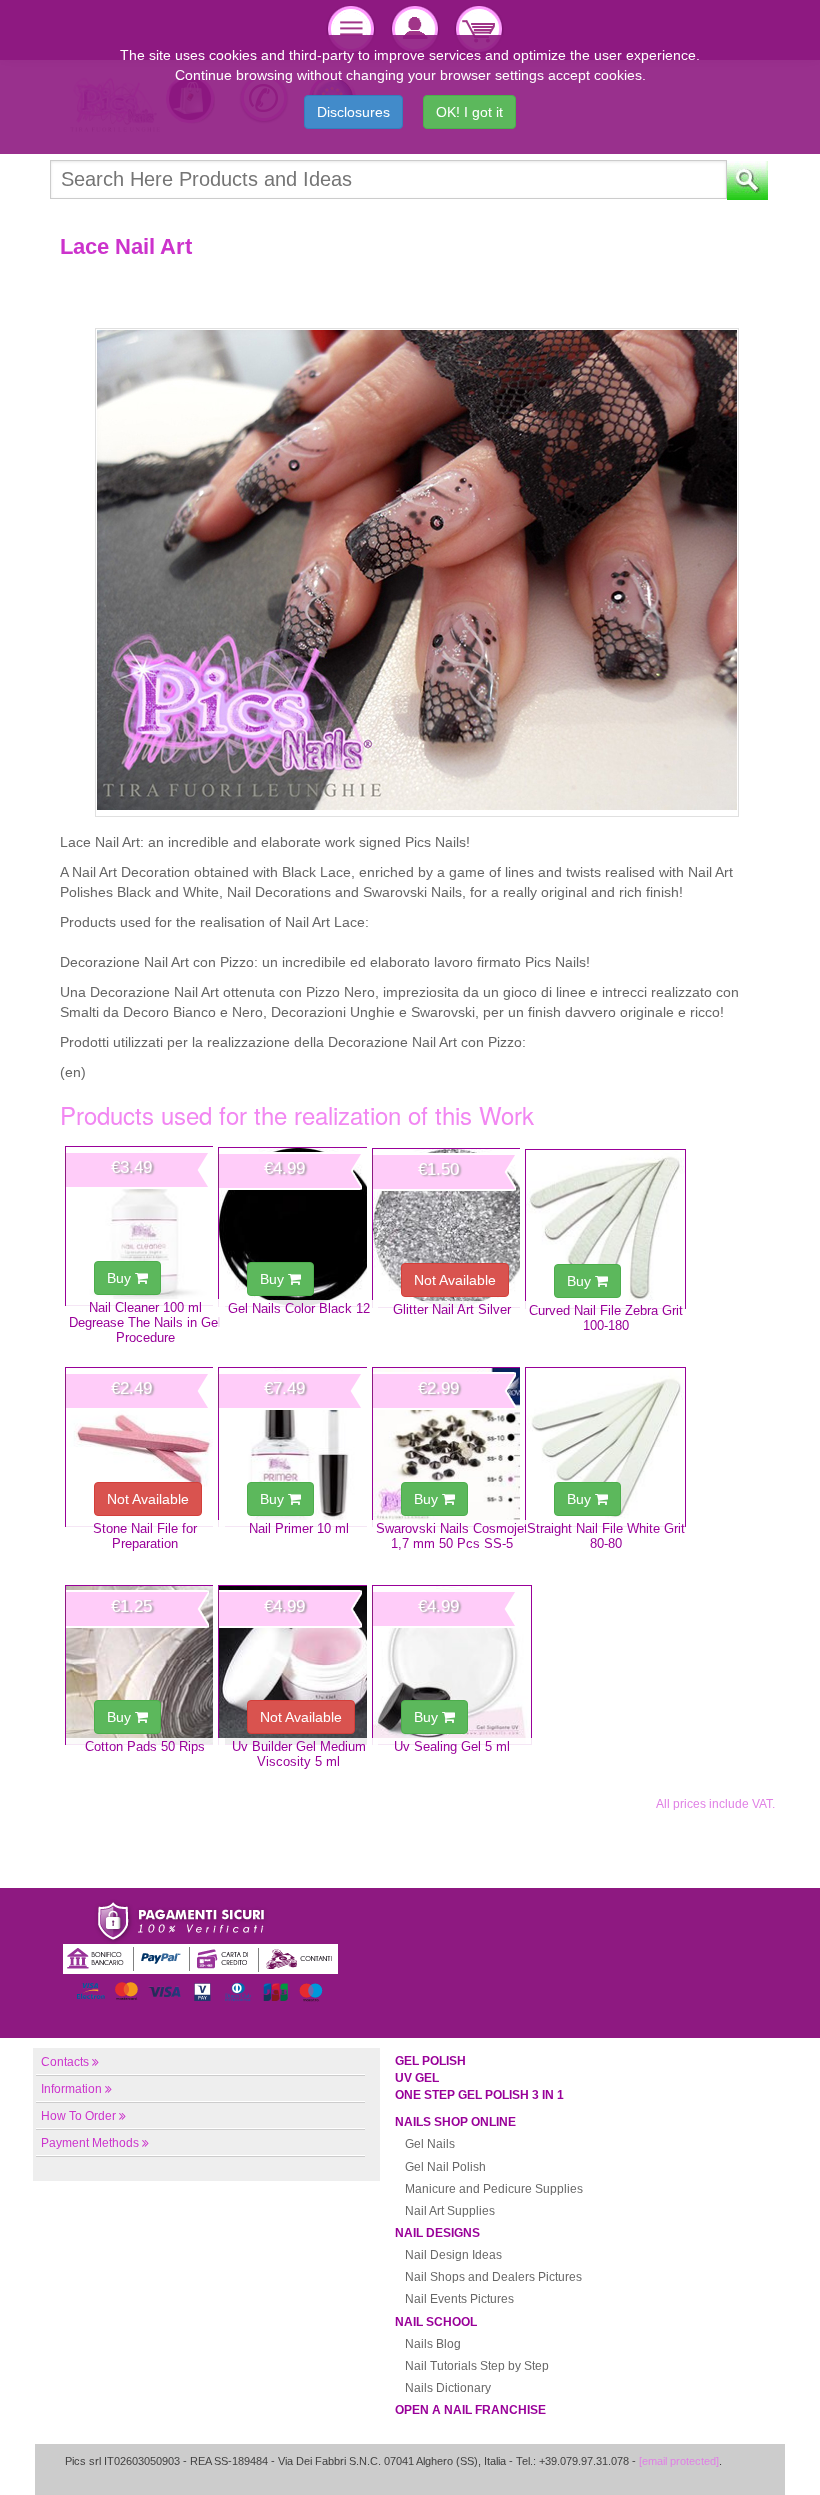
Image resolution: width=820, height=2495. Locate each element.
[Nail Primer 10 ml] (298, 1447)
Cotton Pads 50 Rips (145, 1746)
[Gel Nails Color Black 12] (298, 1227)
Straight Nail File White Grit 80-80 (606, 1536)
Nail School (436, 2322)
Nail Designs (437, 2233)
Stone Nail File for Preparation (145, 1536)
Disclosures (353, 112)
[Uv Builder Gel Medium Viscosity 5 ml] (298, 1665)
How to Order (78, 2116)
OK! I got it (469, 112)
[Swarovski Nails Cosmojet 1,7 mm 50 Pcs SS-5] (452, 1447)
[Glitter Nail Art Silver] (452, 1228)
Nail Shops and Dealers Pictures (493, 2277)
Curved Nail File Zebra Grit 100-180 (606, 1318)
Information (71, 2089)
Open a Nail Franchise (470, 2410)
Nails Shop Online (455, 2122)
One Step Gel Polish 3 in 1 (479, 2095)
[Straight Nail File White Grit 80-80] (605, 1447)
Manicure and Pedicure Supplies (494, 2189)
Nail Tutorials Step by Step (477, 2366)
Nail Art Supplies (450, 2211)
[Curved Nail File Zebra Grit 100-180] (605, 1229)
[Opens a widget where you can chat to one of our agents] (745, 2460)
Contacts (65, 2062)
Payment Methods (90, 2143)
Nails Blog (433, 2344)
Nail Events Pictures (459, 2299)
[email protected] (679, 2461)
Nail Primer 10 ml (299, 1528)
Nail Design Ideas (453, 2255)
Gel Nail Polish (445, 2167)
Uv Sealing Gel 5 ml (452, 1746)
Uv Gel (417, 2078)
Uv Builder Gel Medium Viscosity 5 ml (299, 1754)
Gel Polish (430, 2061)
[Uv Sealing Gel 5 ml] (452, 1665)
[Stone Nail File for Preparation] (145, 1447)
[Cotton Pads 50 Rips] (145, 1665)
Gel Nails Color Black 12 (299, 1308)
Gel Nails (430, 2144)
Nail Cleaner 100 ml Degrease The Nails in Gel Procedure (145, 1323)
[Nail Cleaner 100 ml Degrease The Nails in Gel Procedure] (145, 1226)
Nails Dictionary (448, 2388)
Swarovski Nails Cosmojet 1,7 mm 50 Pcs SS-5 (452, 1536)
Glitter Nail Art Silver (452, 1309)
